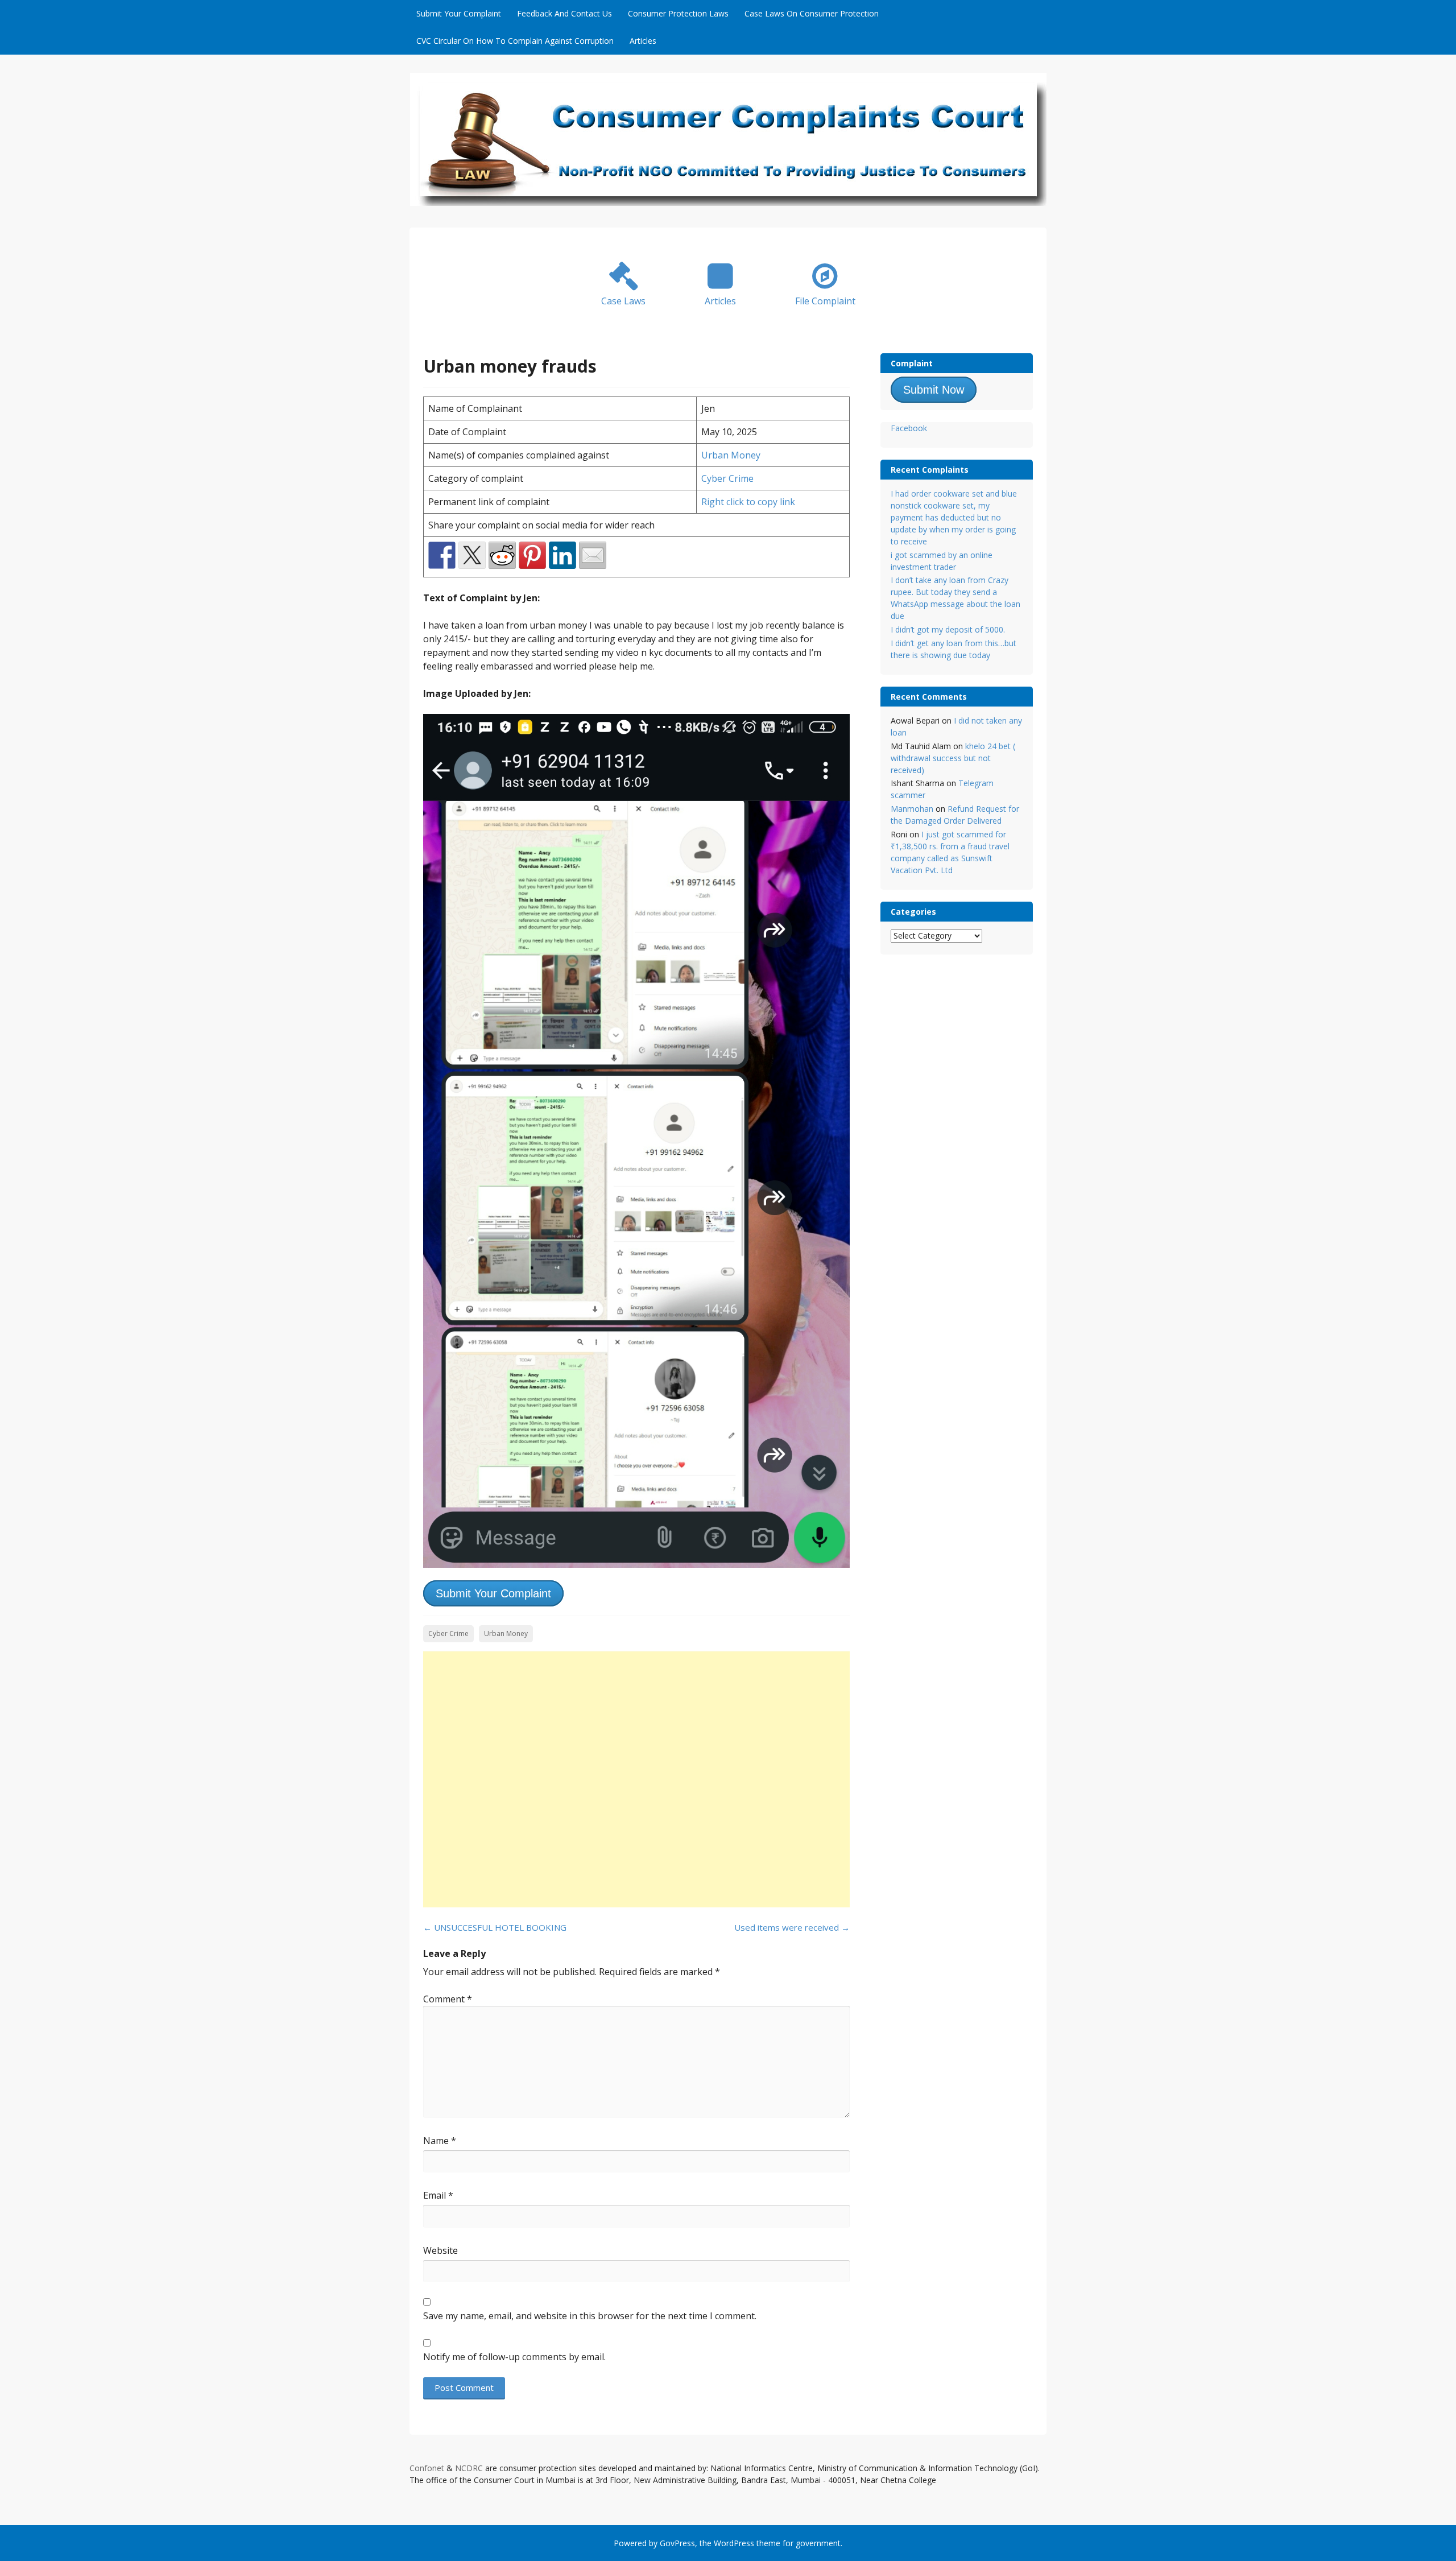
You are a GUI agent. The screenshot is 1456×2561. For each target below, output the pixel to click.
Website (440, 2250)
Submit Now (934, 390)
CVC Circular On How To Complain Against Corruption (515, 41)
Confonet (427, 2468)
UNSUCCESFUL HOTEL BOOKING (495, 1927)
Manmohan (912, 809)
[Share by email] (593, 555)
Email (438, 2195)
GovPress (677, 2543)
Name (440, 2141)
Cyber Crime (727, 478)
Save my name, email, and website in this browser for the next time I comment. (590, 2316)
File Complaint (825, 301)
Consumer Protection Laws (678, 13)
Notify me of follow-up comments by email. (514, 2357)
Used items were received (792, 1927)
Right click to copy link (748, 502)
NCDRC (469, 2468)
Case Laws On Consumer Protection (812, 13)
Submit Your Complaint (459, 13)
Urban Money (731, 455)
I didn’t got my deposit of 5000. (948, 629)
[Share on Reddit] (502, 555)
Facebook (909, 428)
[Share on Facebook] (442, 555)
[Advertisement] (636, 1779)
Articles (643, 41)
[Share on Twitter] (472, 555)
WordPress (734, 2543)
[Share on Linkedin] (562, 555)
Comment (448, 1999)
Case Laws (623, 301)
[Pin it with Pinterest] (532, 555)
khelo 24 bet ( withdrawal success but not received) (953, 758)
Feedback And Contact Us (564, 13)
